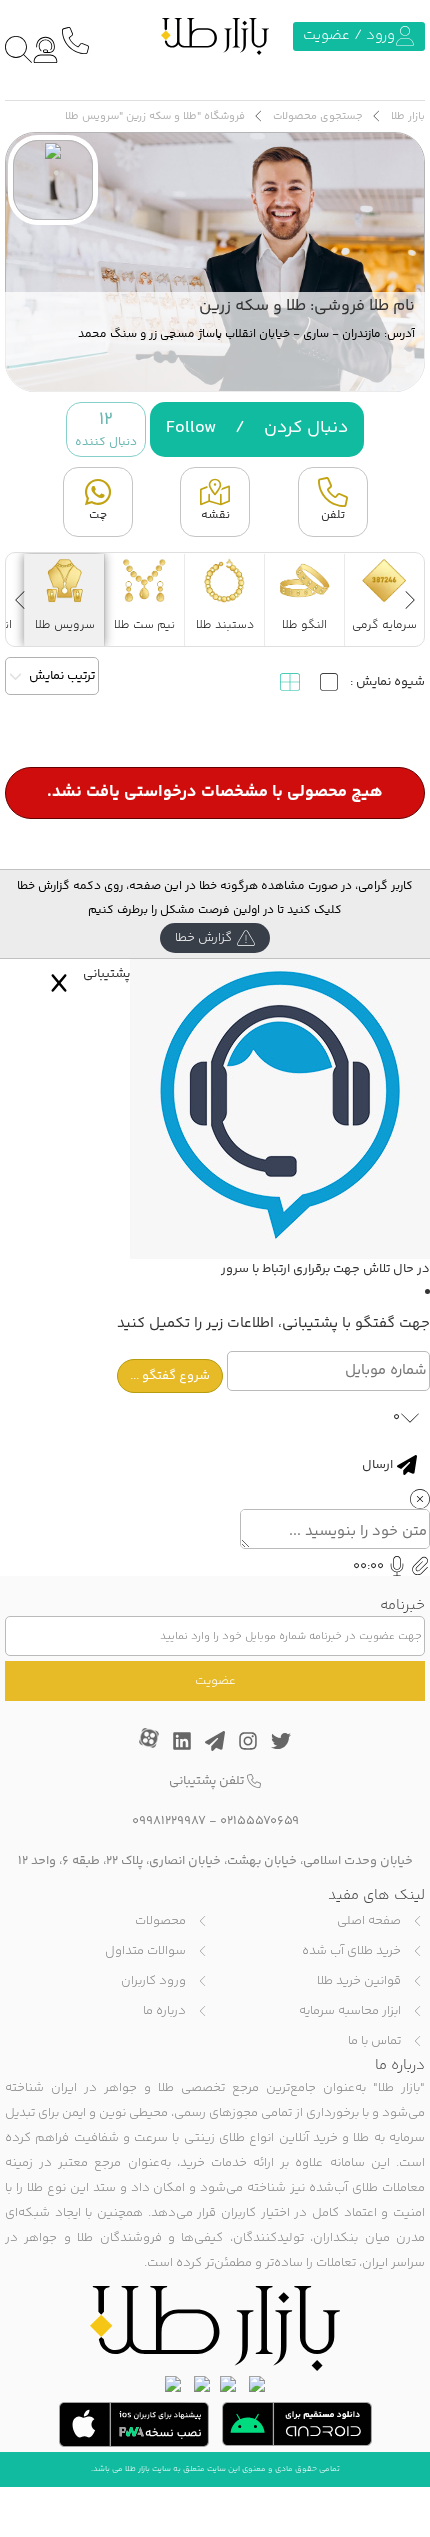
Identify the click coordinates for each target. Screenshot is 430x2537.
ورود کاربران (153, 1981)
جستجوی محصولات (318, 116)
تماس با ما (374, 2041)
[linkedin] (182, 1736)
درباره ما (164, 2011)
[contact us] (75, 40)
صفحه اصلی (369, 1921)
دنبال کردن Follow (257, 428)
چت (98, 515)
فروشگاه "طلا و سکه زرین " (182, 116)
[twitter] (281, 1736)
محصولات (160, 1921)
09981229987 (169, 1821)
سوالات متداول (145, 1951)
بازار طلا (408, 116)
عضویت (215, 1681)
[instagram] (248, 1736)
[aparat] (149, 1736)
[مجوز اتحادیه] (173, 2384)
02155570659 (259, 1821)
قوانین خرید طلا (359, 1981)
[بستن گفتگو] (59, 983)
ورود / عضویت (349, 35)
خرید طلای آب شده (351, 1951)
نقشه (215, 515)
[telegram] (215, 1736)
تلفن (333, 515)
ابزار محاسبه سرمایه (350, 2011)
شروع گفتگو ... (170, 1376)
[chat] (45, 49)
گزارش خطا (203, 938)
